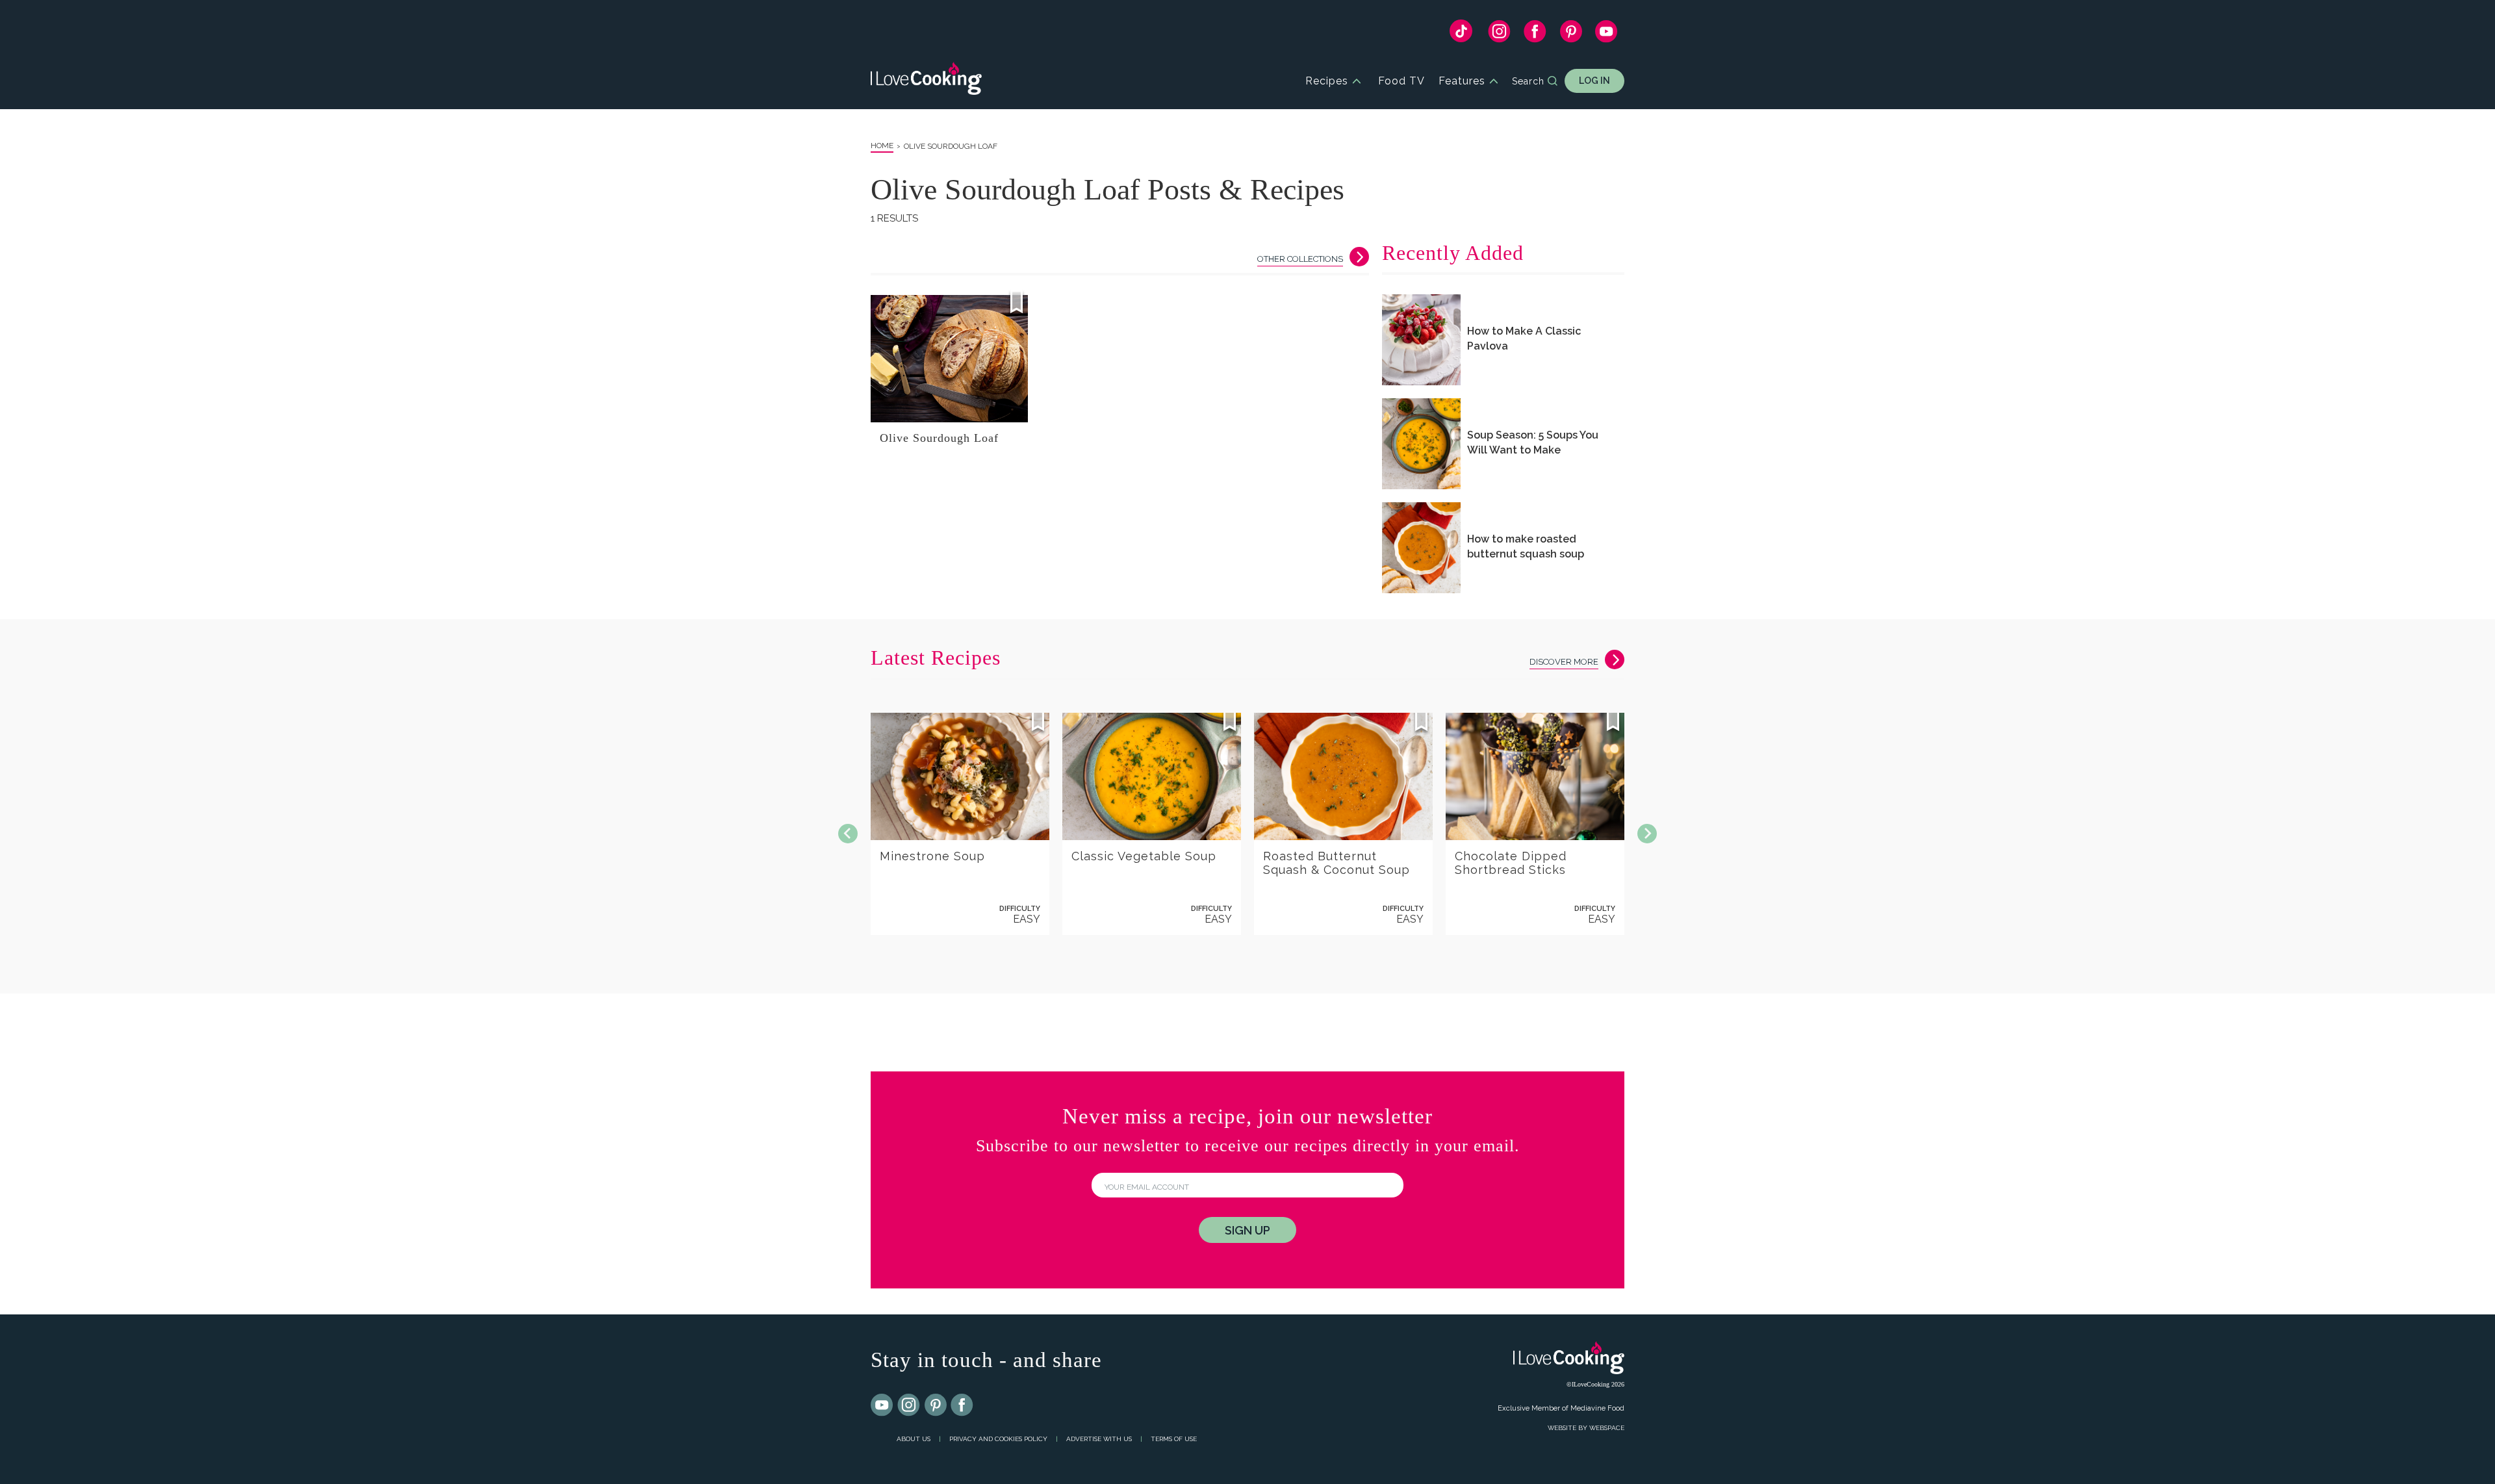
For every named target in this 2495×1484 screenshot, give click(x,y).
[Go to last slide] (848, 834)
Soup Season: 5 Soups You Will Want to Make (1533, 442)
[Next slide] (1647, 834)
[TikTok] (1461, 34)
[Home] (926, 81)
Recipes (1327, 81)
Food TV (1401, 81)
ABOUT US (914, 1439)
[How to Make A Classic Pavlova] (1421, 340)
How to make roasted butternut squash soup (1526, 546)
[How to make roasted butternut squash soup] (1421, 548)
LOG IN (1594, 81)
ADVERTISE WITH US (1099, 1439)
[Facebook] (1535, 34)
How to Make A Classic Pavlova (1524, 339)
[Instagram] (1499, 34)
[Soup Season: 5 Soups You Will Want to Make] (1421, 444)
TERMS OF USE (1174, 1439)
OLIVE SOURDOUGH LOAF (951, 146)
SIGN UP (1247, 1230)
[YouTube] (1606, 34)
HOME (882, 146)
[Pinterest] (1571, 34)
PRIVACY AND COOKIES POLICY (998, 1439)
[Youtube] (882, 1405)
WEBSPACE (1607, 1428)
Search (1528, 81)
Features (1462, 81)
